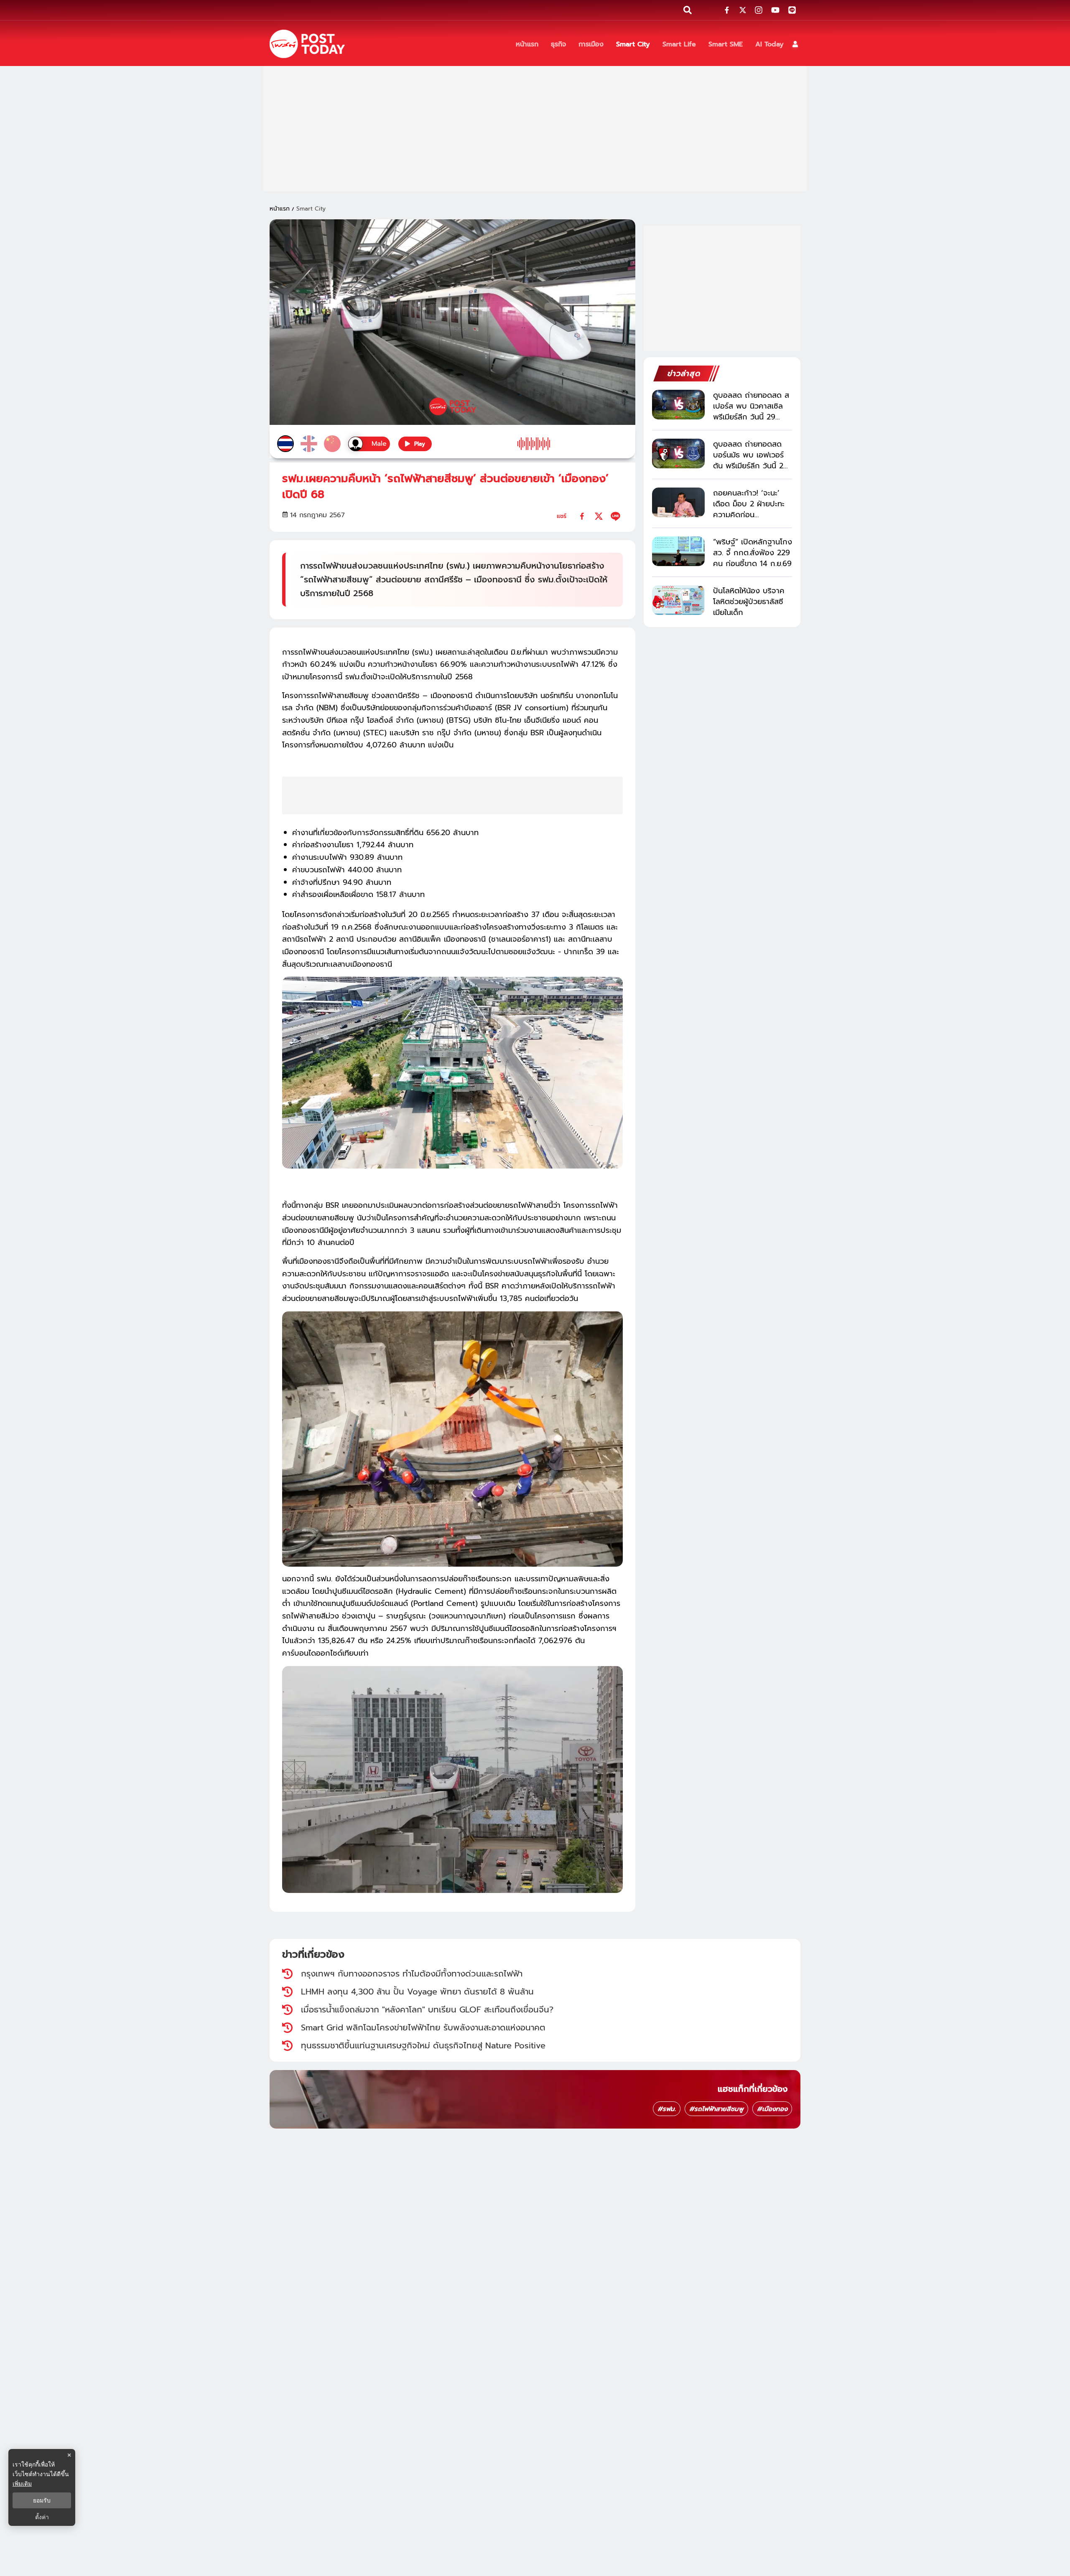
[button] (795, 44)
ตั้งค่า (42, 2517)
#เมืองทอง (772, 2109)
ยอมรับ (42, 2500)
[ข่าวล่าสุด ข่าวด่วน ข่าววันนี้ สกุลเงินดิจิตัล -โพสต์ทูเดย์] (307, 44)
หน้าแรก (280, 209)
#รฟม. (667, 2109)
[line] (615, 516)
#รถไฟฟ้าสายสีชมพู (716, 2109)
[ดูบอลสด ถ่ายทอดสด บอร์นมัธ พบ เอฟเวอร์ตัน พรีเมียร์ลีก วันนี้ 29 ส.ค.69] (678, 453)
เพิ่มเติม (22, 2483)
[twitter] (599, 516)
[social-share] (727, 10)
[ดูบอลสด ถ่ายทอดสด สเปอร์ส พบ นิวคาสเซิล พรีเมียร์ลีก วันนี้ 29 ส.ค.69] (678, 405)
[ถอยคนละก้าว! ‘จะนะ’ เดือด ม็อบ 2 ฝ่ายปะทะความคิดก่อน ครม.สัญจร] (678, 502)
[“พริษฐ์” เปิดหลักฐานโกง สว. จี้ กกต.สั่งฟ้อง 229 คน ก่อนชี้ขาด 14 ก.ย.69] (678, 551)
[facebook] (582, 516)
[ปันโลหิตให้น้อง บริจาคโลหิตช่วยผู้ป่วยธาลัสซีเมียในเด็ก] (678, 600)
